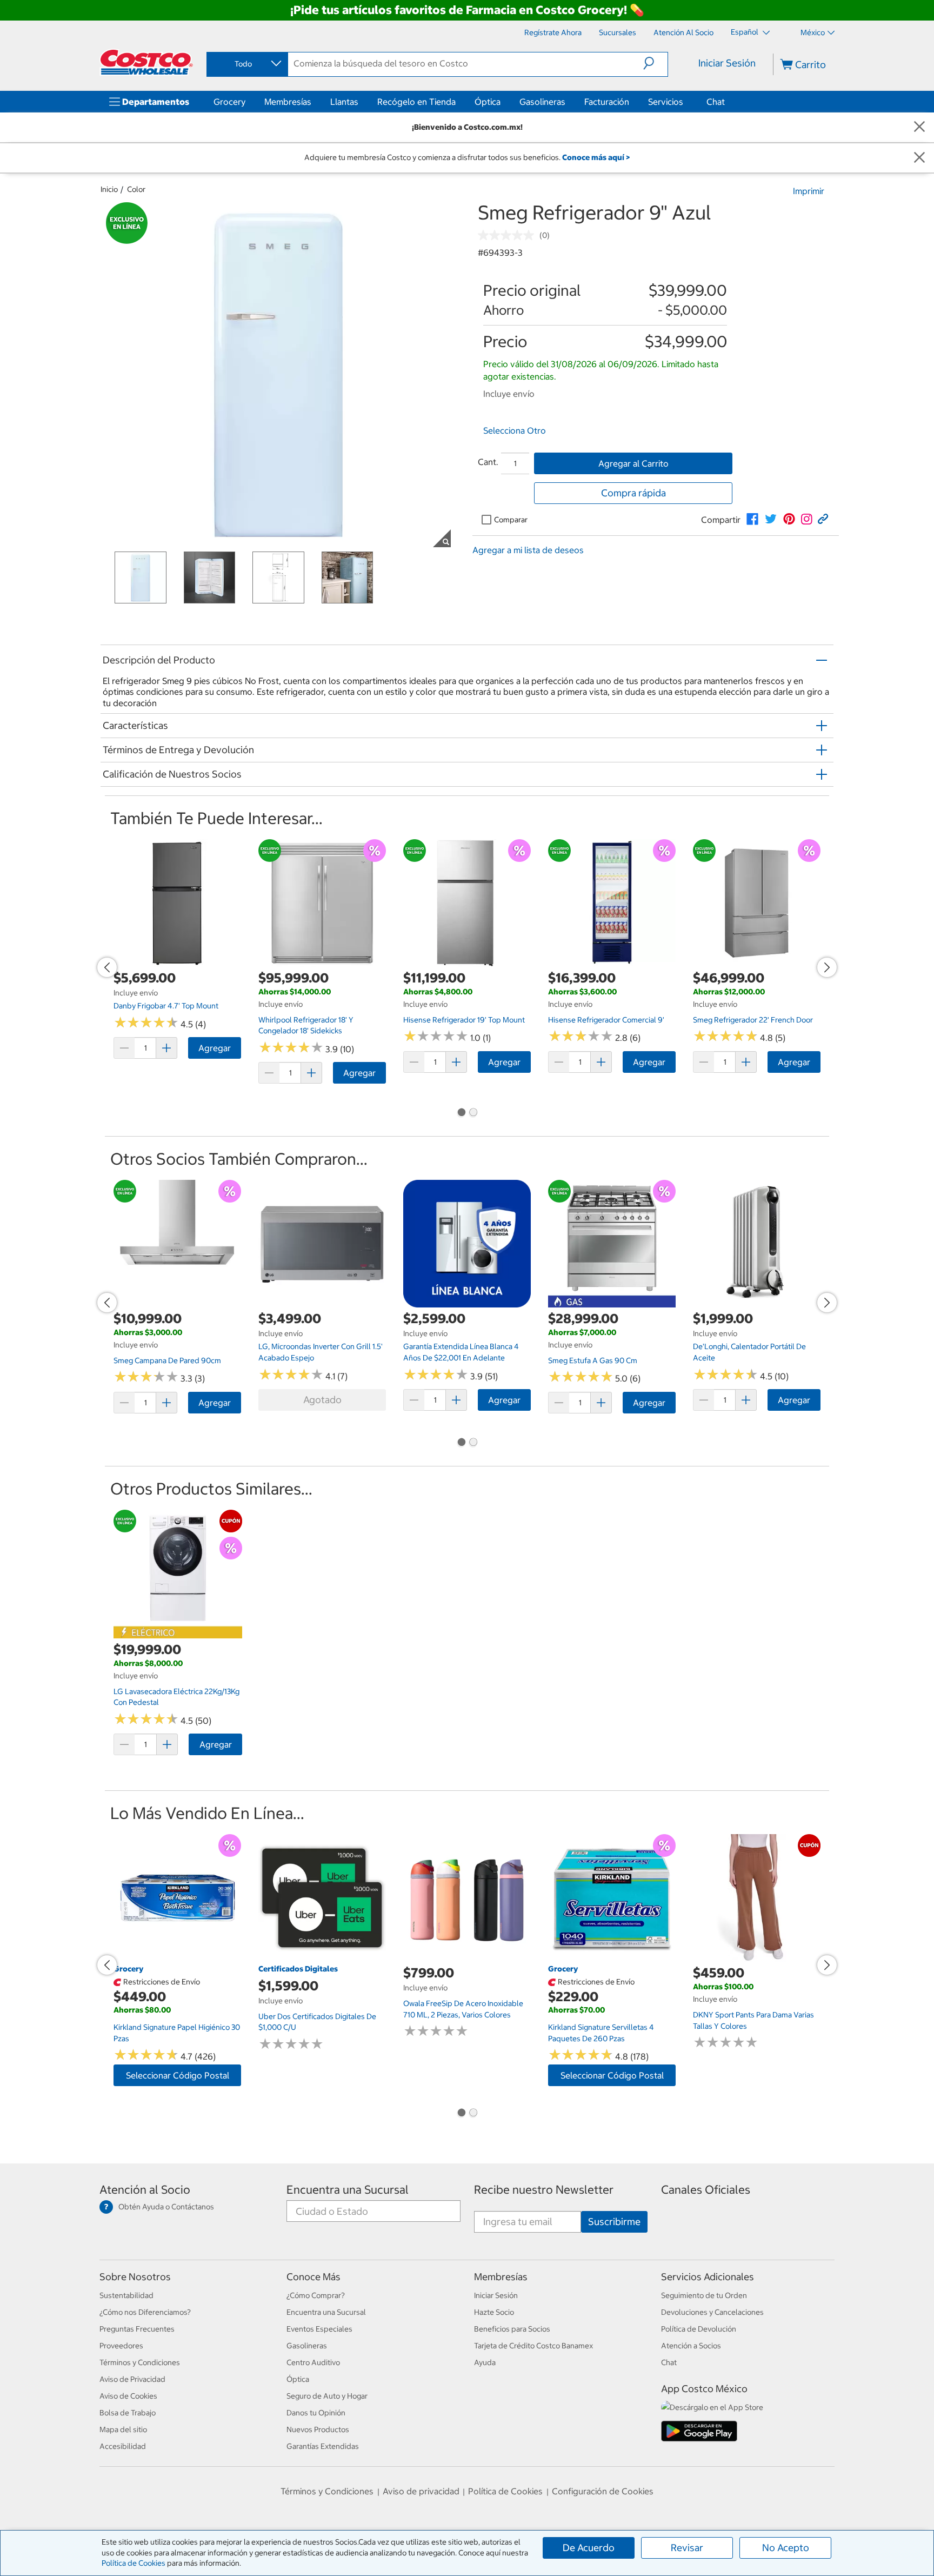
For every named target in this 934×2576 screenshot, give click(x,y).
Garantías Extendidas (323, 2446)
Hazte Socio (494, 2312)
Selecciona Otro (515, 430)
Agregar (215, 1048)
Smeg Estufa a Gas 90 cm (593, 1360)
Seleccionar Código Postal (178, 2075)
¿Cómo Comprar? (316, 2295)
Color (136, 189)
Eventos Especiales (319, 2329)
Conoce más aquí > (596, 157)
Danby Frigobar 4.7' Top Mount (166, 1006)
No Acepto (786, 2548)
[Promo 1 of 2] (461, 1113)
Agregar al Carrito (633, 463)
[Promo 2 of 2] (473, 1113)
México (813, 32)
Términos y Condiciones (140, 2362)
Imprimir (809, 191)
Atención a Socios (691, 2346)
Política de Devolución (699, 2329)
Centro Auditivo (313, 2362)
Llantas (344, 102)
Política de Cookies (134, 2563)
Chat (716, 102)
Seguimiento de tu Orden (704, 2295)
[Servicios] (685, 102)
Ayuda (485, 2362)
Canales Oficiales (706, 2190)
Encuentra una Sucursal (348, 2190)
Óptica (488, 102)
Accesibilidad (123, 2446)
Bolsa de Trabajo (128, 2413)
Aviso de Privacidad (132, 2379)
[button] (655, 63)
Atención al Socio (145, 2190)
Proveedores (121, 2346)
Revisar (687, 2548)
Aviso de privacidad (421, 2491)
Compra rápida (633, 493)
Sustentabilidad (126, 2295)
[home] (146, 62)
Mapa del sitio (123, 2429)
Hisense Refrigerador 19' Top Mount (464, 1020)
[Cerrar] (919, 127)
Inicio (109, 189)
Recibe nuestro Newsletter (544, 2190)
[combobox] (246, 64)
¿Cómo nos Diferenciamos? (145, 2312)
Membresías (288, 102)
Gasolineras (542, 102)
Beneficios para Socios (512, 2329)
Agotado (322, 1400)
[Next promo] (827, 967)
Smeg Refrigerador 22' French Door (753, 1020)
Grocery (229, 102)
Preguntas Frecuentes (137, 2329)
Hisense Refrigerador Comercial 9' (606, 1020)
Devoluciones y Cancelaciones (712, 2312)
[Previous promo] (107, 967)
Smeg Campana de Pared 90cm (167, 1360)
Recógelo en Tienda (416, 102)
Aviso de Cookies (128, 2396)
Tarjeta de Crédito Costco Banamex (533, 2346)
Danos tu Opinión (316, 2413)
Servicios (666, 102)
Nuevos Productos (318, 2429)
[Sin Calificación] (509, 235)
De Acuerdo (589, 2548)
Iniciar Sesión (727, 63)
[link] (752, 519)
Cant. (488, 462)
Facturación (607, 102)
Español (745, 32)
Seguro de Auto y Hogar (327, 2396)
